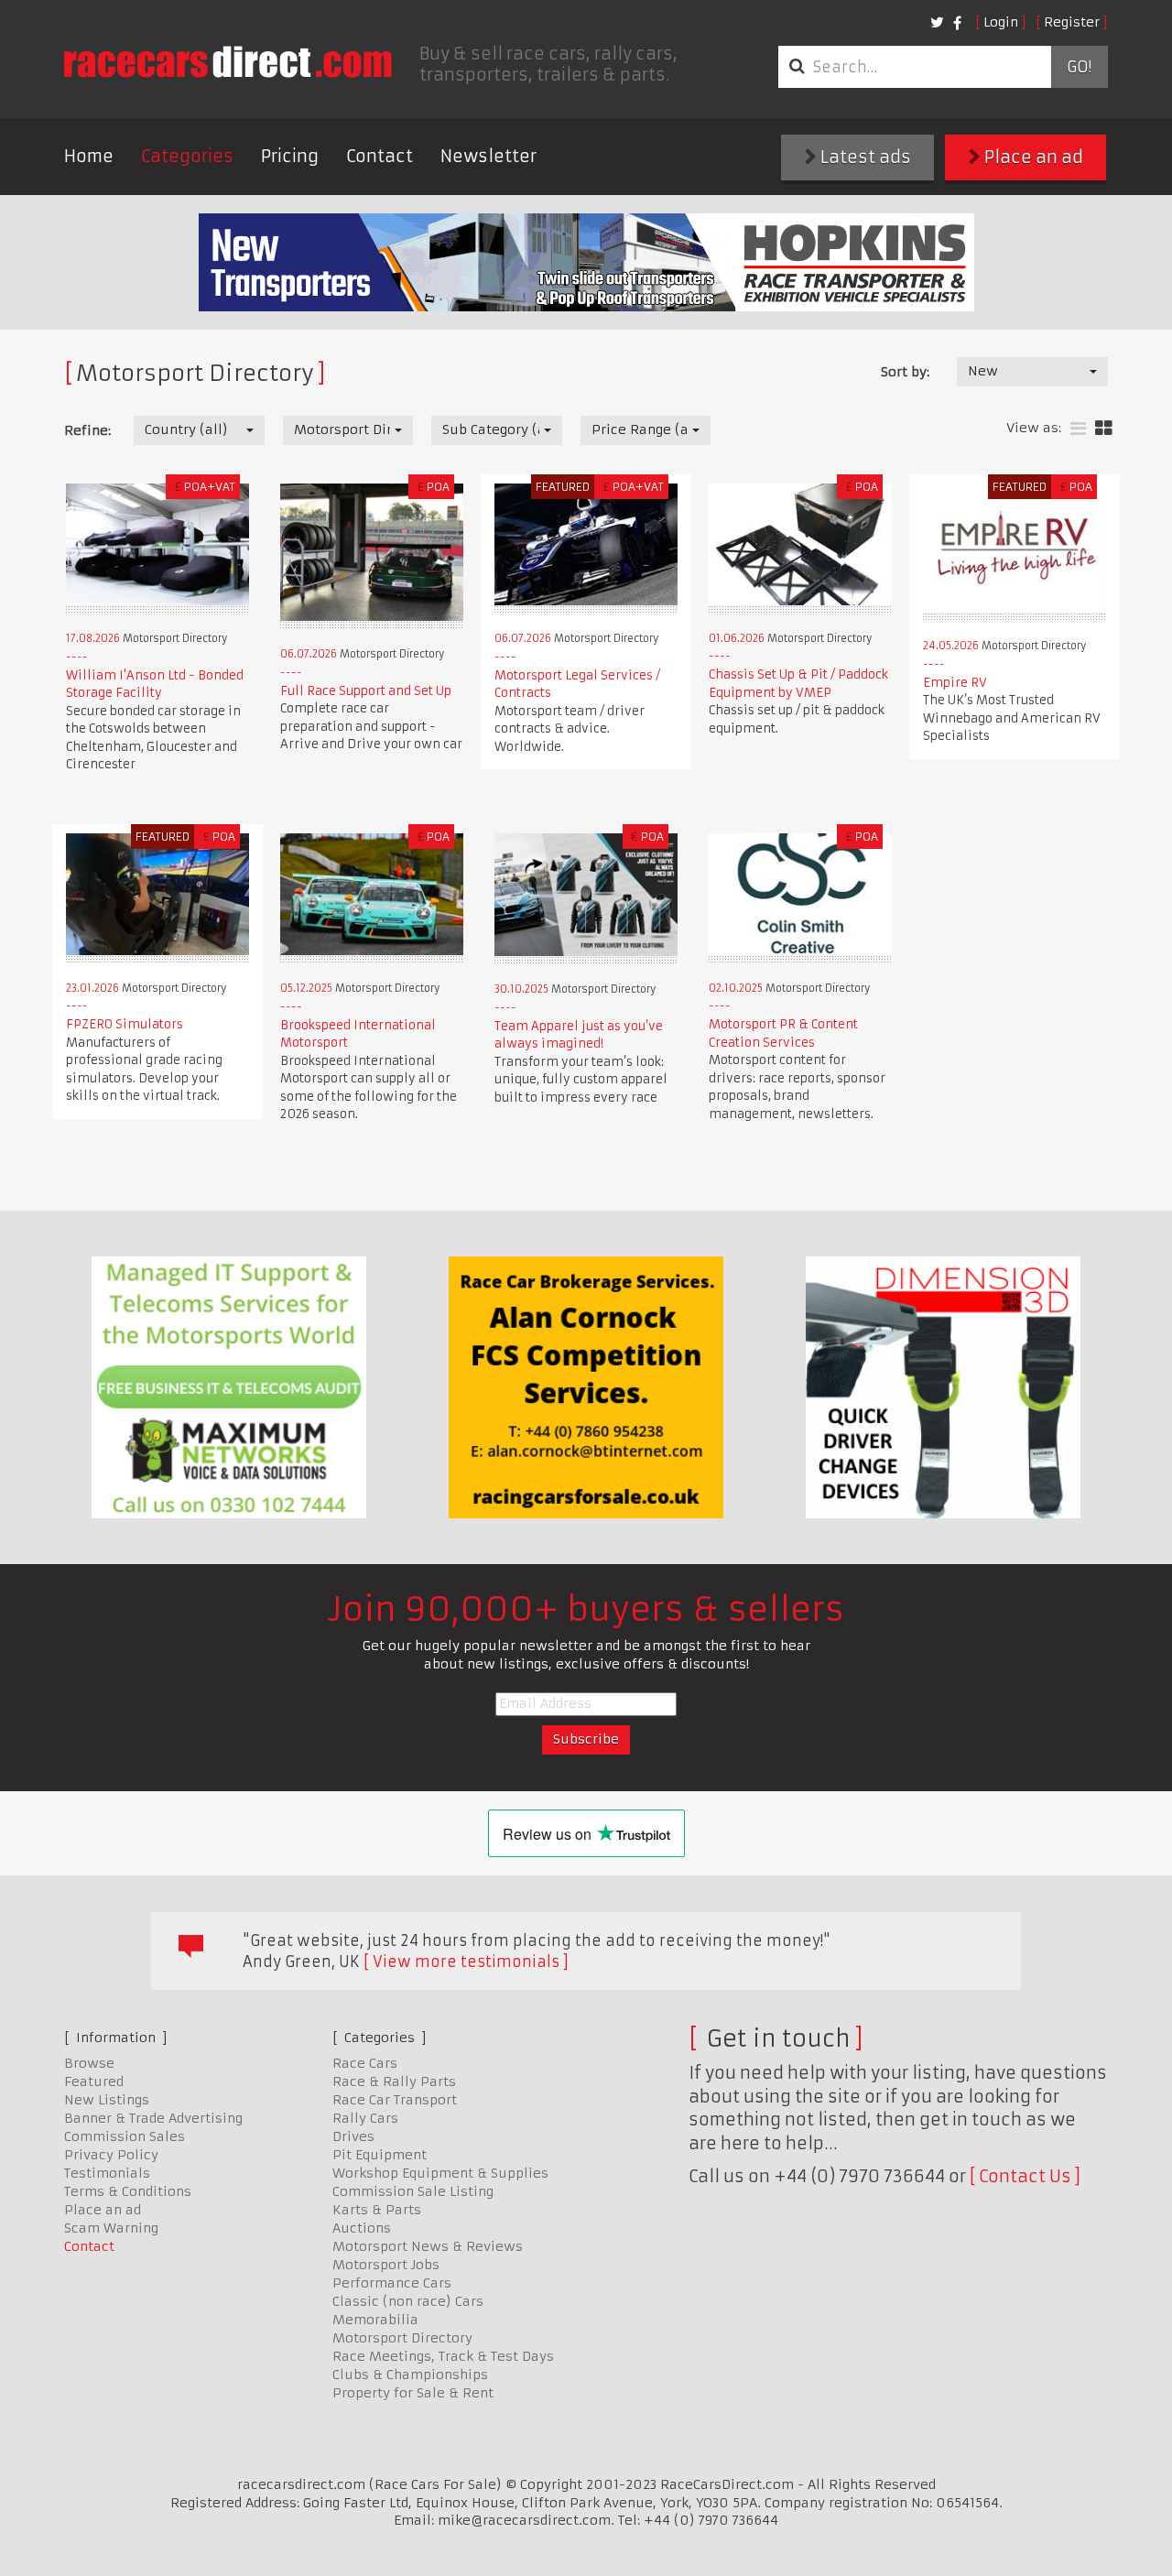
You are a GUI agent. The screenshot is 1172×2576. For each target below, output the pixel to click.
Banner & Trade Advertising (153, 2118)
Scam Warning (111, 2228)
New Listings (107, 2100)
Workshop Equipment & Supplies (440, 2173)
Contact (380, 156)
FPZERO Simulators (125, 1024)
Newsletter (488, 156)
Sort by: (905, 372)
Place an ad (1032, 157)
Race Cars (365, 2063)
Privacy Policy (111, 2155)
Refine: (87, 430)
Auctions (362, 2228)
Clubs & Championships (410, 2375)
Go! (1079, 67)
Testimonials (107, 2173)
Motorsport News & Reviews (428, 2246)
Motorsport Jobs (386, 2265)
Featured (94, 2081)
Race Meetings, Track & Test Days (443, 2356)
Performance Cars (392, 2283)
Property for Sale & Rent (413, 2393)
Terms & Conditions (128, 2191)
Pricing (290, 156)
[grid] (1104, 429)
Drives (353, 2136)
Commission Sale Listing (413, 2191)
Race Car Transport (395, 2100)
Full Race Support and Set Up (366, 691)
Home (89, 156)
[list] (1078, 429)
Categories (187, 156)
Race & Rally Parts (394, 2081)
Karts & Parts (377, 2210)
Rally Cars (365, 2118)
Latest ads (864, 157)
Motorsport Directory (402, 2338)
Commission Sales (125, 2136)
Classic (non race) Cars (408, 2301)
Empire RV (955, 683)
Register (1072, 22)
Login (1001, 22)
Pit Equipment (380, 2155)
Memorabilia (375, 2320)
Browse (89, 2063)
